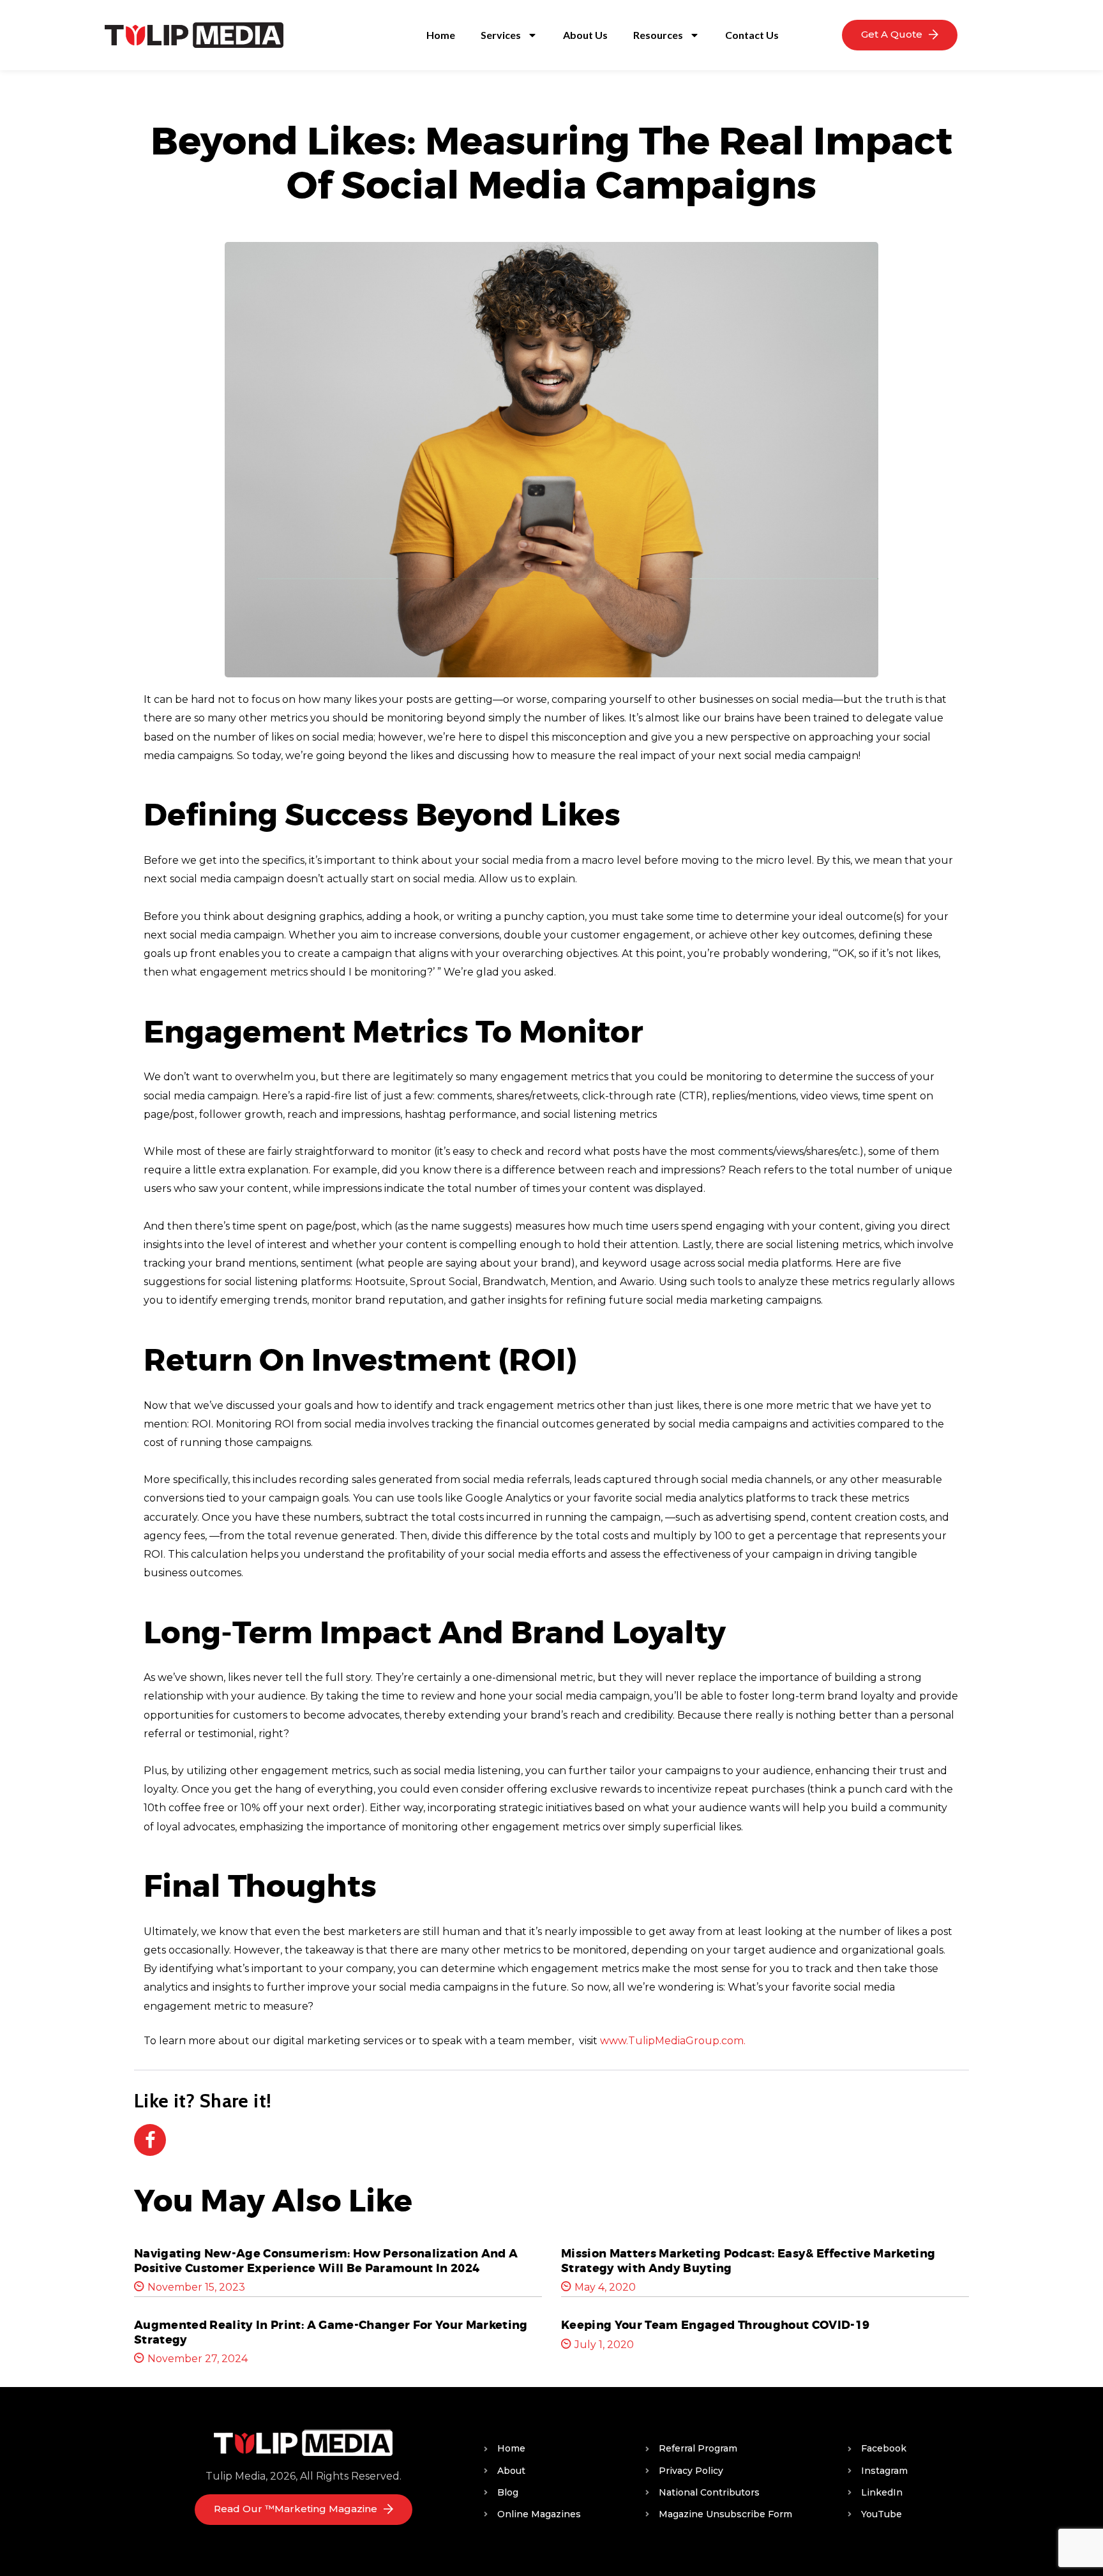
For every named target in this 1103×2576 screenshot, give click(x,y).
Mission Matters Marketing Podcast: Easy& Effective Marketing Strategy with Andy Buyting (748, 2261)
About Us (585, 35)
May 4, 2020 (605, 2287)
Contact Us (752, 35)
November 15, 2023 (196, 2287)
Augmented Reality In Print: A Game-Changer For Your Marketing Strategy (331, 2332)
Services (501, 35)
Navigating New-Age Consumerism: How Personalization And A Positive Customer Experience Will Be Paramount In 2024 (326, 2261)
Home (441, 35)
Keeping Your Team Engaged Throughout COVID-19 (715, 2325)
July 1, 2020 (604, 2345)
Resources (658, 35)
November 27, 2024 (198, 2359)
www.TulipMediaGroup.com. (673, 2041)
